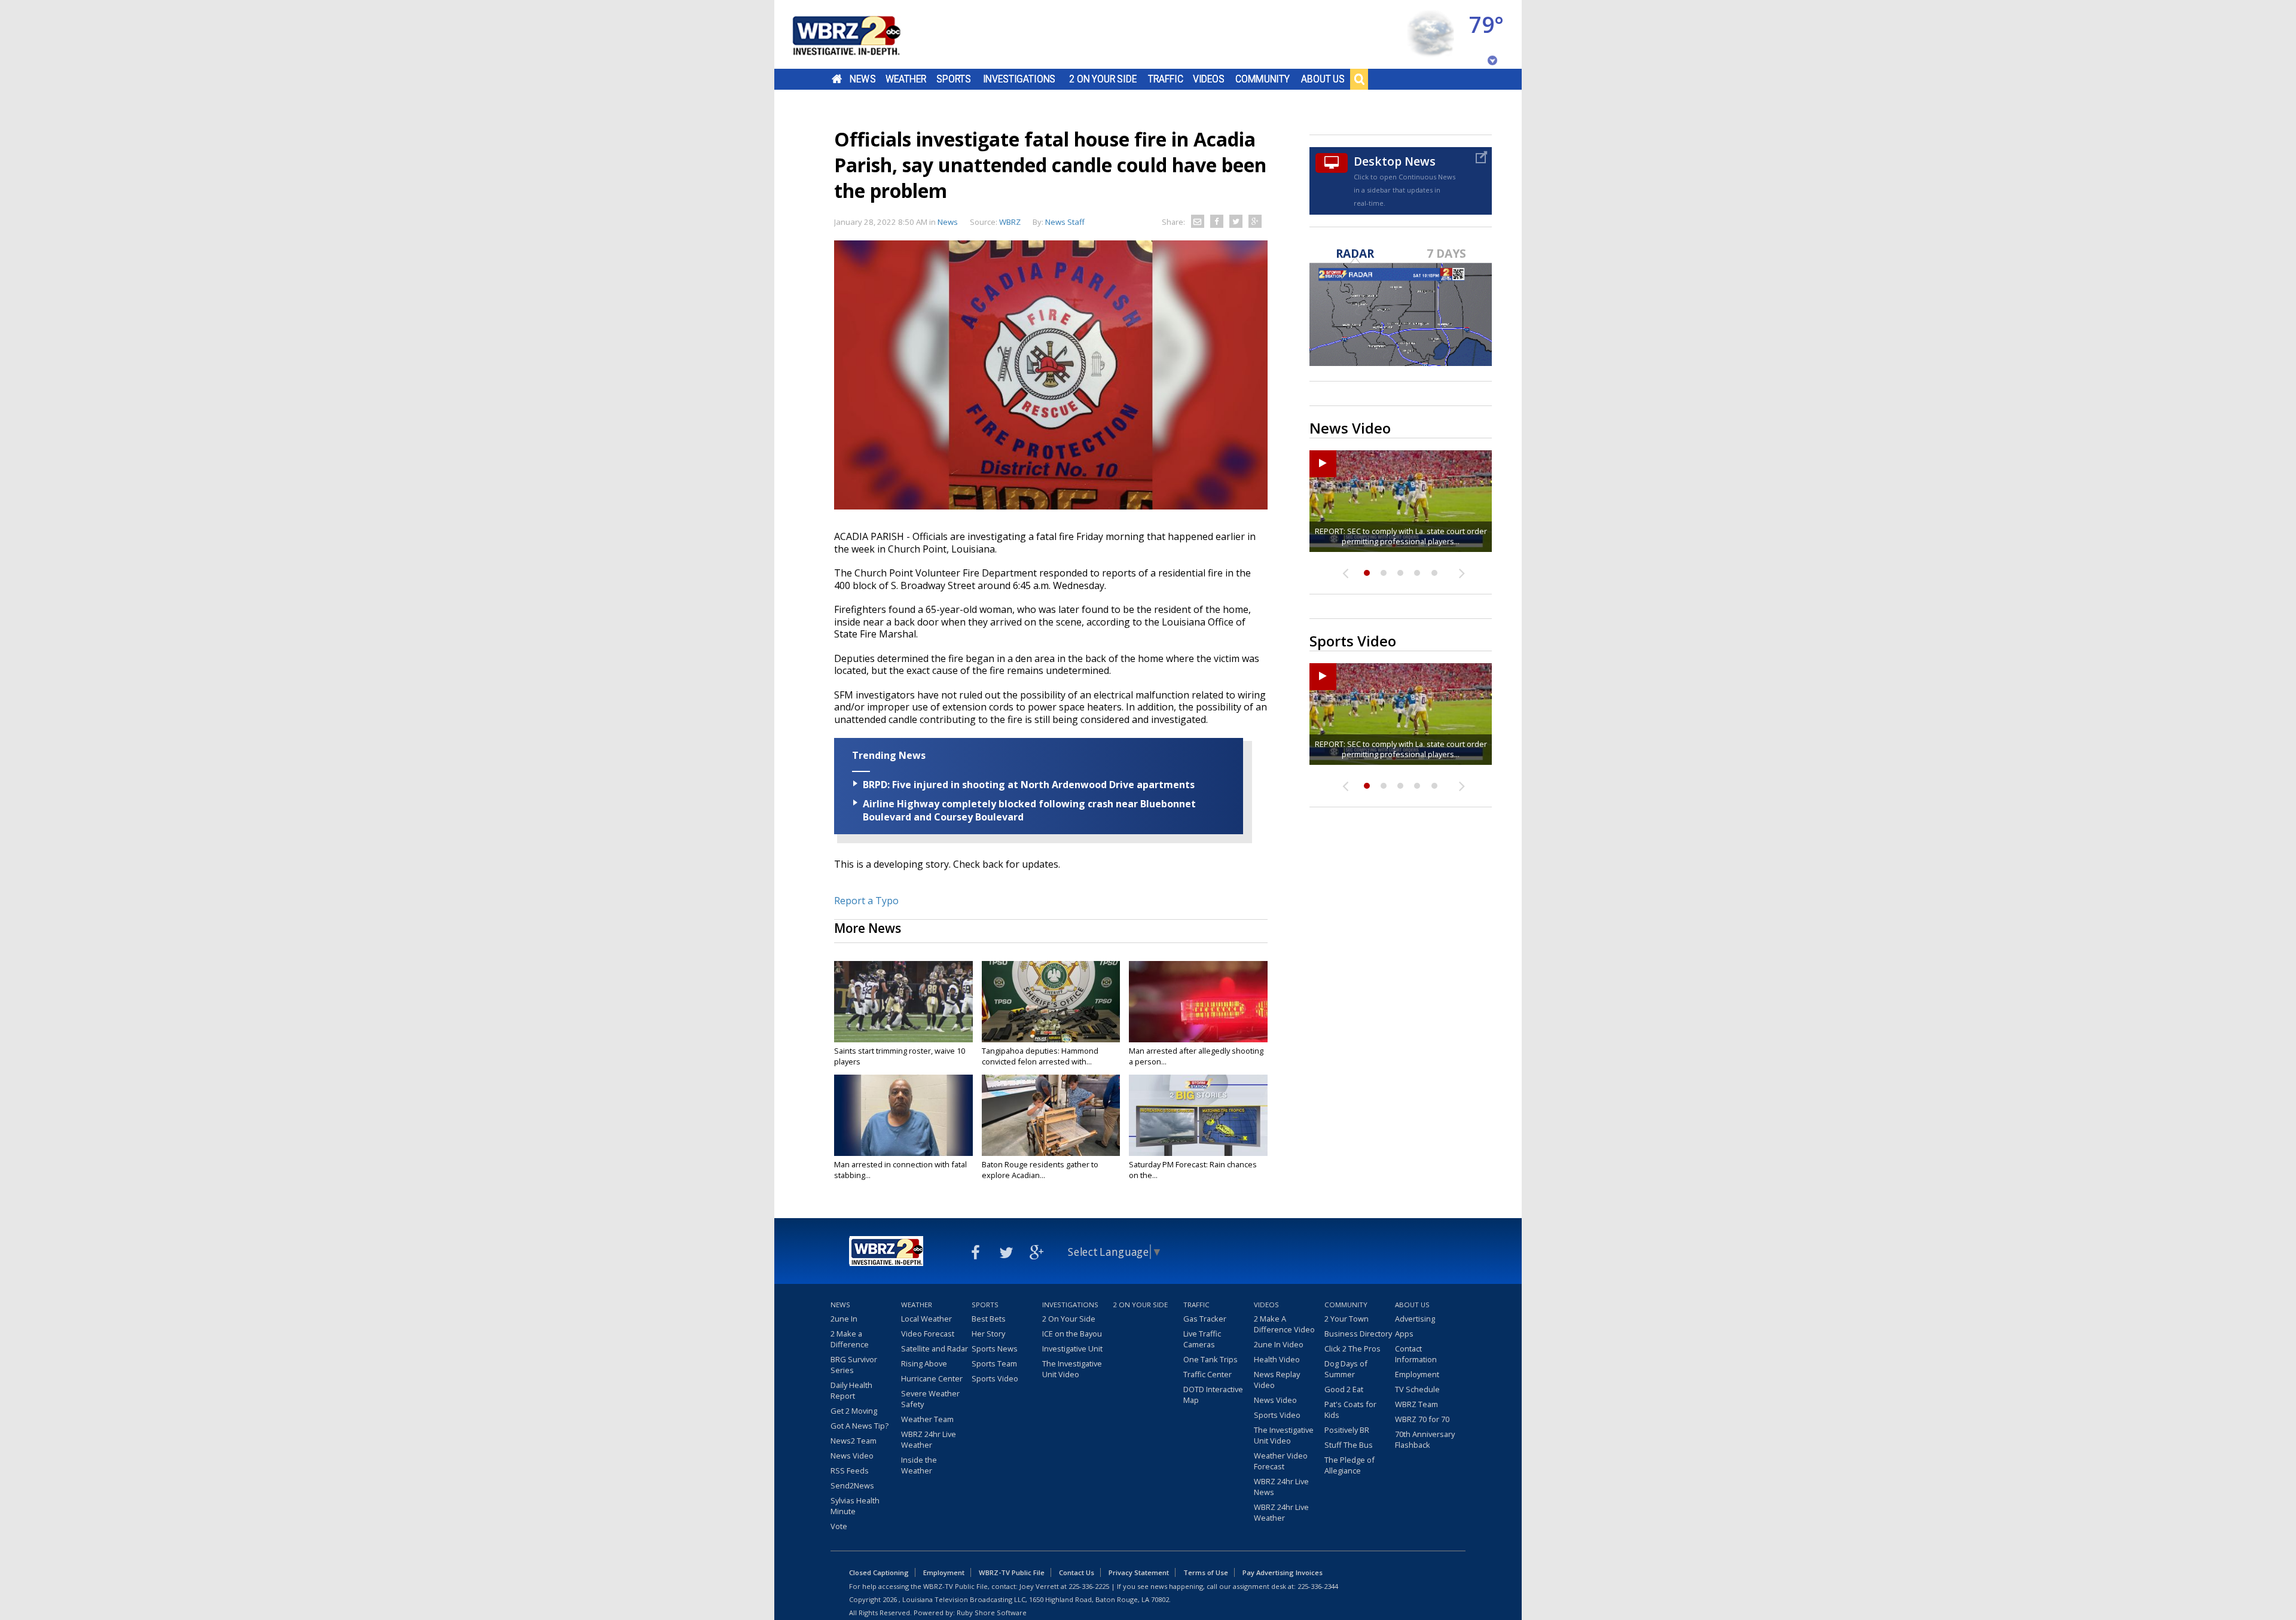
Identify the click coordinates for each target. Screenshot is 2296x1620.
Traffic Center (1207, 1374)
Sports (954, 79)
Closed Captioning (879, 1572)
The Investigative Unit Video (1072, 1369)
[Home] (861, 34)
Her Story (988, 1334)
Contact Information (1416, 1354)
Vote (839, 1526)
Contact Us (1077, 1572)
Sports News (995, 1349)
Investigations (1019, 79)
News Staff (1065, 222)
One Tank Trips (1210, 1359)
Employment (1417, 1374)
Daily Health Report (851, 1390)
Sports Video (995, 1378)
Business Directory (1358, 1334)
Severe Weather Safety (930, 1399)
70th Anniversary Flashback (1425, 1439)
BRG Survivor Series (854, 1365)
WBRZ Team (1416, 1404)
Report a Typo (866, 901)
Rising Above (924, 1363)
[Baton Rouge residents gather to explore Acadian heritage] (1051, 1115)
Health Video (1277, 1359)
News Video (852, 1456)
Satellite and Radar (935, 1349)
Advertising (1415, 1319)
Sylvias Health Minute (855, 1506)
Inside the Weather (919, 1465)
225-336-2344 (1318, 1586)
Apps (1404, 1334)
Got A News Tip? (860, 1426)
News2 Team (854, 1441)
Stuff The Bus (1349, 1445)
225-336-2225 (1089, 1586)
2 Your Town (1347, 1319)
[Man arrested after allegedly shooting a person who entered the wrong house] (1198, 1002)
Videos (1209, 79)
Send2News (852, 1485)
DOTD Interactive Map (1213, 1395)
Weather (906, 79)
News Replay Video (1277, 1380)
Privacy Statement (1139, 1572)
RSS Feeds (850, 1470)
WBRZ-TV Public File (1012, 1572)
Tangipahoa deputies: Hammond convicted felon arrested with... (1040, 1056)
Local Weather (926, 1319)
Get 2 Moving (854, 1411)
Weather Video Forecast (1281, 1461)
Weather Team (927, 1419)
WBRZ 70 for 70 (1422, 1419)
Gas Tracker (1205, 1319)
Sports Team (994, 1363)
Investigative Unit (1072, 1349)
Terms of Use (1206, 1572)
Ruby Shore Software (992, 1613)
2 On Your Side (1103, 79)
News (862, 79)
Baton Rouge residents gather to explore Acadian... (1040, 1170)
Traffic (1166, 79)
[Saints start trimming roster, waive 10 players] (903, 1002)
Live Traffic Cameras (1202, 1339)
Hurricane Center (932, 1378)
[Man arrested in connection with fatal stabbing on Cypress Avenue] (903, 1115)
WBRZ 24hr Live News (1281, 1487)
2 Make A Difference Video (1284, 1324)
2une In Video (1279, 1344)
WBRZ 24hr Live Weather (929, 1439)
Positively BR (1347, 1430)
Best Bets (989, 1319)
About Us (1323, 79)
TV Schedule (1417, 1389)
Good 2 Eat (1344, 1389)
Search (1359, 79)
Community (1263, 79)
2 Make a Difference (850, 1339)
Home (837, 79)
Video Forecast (928, 1334)
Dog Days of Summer (1346, 1369)
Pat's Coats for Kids (1350, 1410)
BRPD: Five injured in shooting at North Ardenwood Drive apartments (1029, 785)
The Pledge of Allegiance (1349, 1465)
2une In (844, 1319)
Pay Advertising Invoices (1283, 1572)
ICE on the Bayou (1072, 1334)
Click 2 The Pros (1352, 1349)
